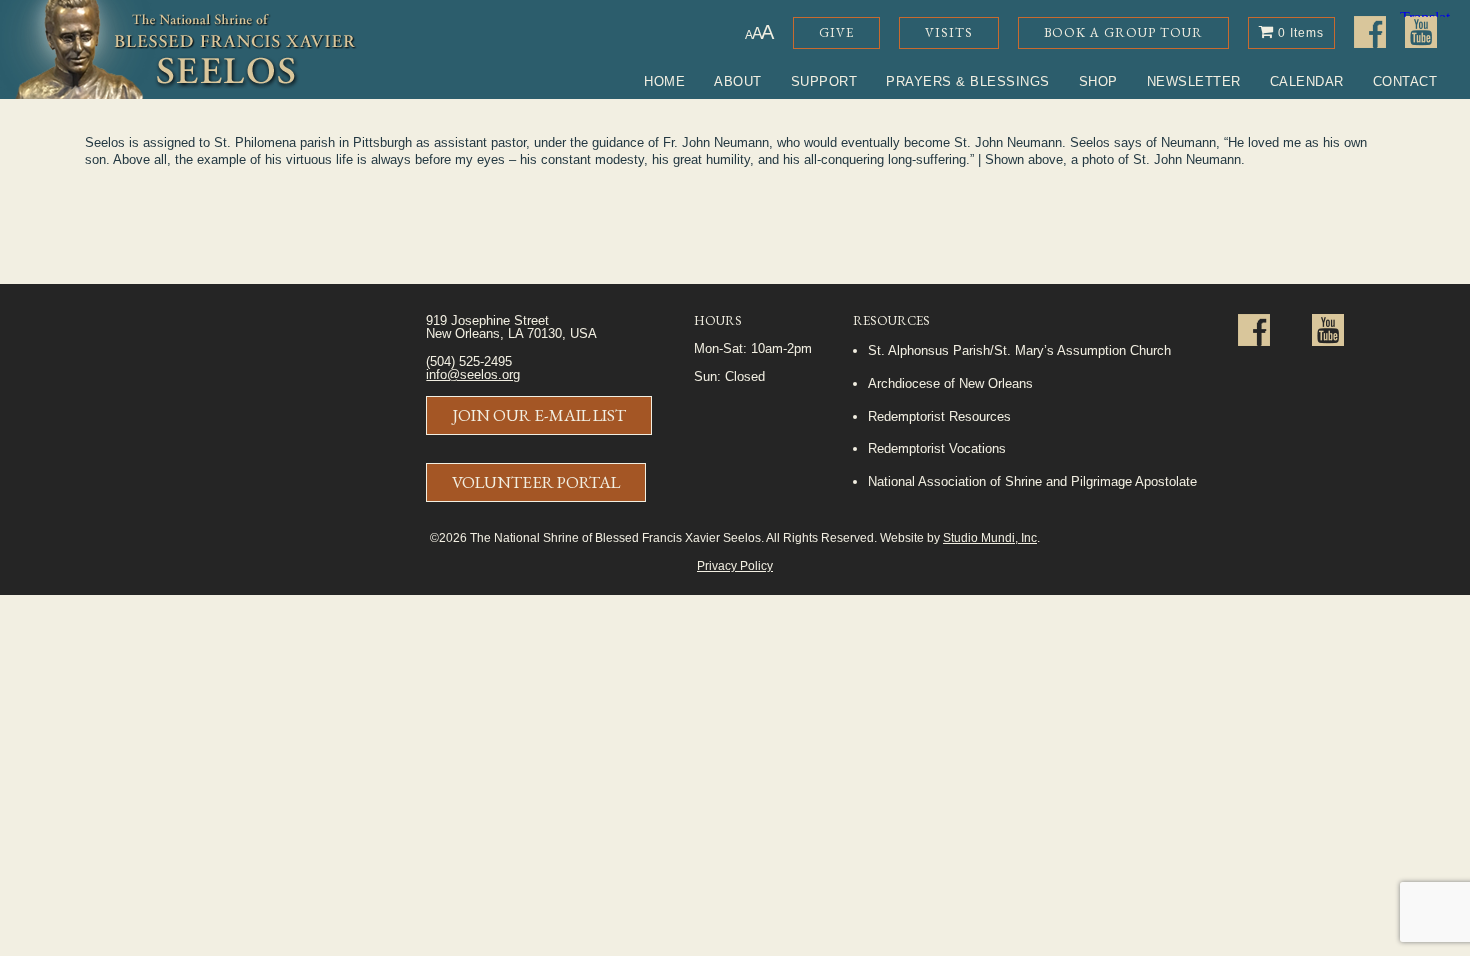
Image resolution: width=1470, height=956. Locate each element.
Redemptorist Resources (939, 416)
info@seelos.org (473, 374)
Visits (949, 32)
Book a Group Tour (1123, 32)
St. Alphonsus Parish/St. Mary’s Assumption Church (1019, 350)
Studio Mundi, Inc (990, 537)
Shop (1098, 81)
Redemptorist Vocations (937, 448)
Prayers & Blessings (968, 81)
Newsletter (1194, 81)
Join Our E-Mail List (539, 415)
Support (824, 81)
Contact (1405, 81)
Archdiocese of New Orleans (950, 383)
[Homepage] (178, 49)
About (738, 81)
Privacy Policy (735, 565)
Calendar (1307, 81)
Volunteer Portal (536, 482)
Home (664, 81)
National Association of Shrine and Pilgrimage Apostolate (1032, 481)
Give (836, 32)
